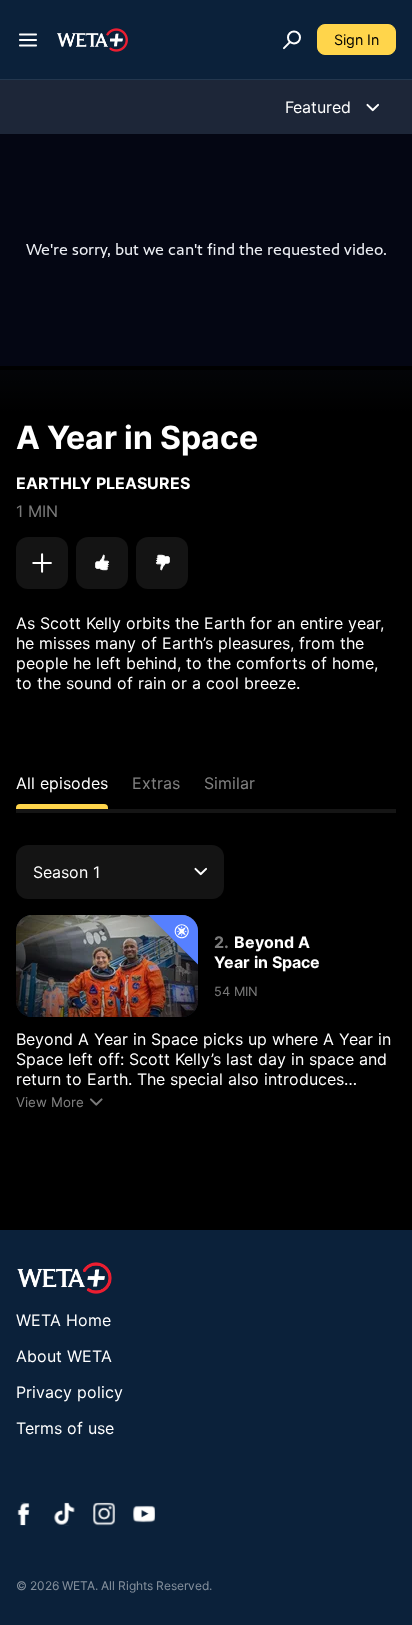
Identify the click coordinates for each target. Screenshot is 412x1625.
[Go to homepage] (92, 40)
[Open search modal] (292, 40)
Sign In (356, 39)
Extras (156, 783)
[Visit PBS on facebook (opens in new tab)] (24, 1516)
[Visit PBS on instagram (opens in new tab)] (104, 1516)
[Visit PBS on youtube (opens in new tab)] (144, 1516)
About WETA (64, 1356)
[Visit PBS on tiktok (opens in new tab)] (64, 1516)
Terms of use (65, 1428)
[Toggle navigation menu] (28, 40)
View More (50, 1102)
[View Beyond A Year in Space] (107, 966)
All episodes (62, 783)
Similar (229, 783)
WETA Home (63, 1320)
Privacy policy (69, 1392)
